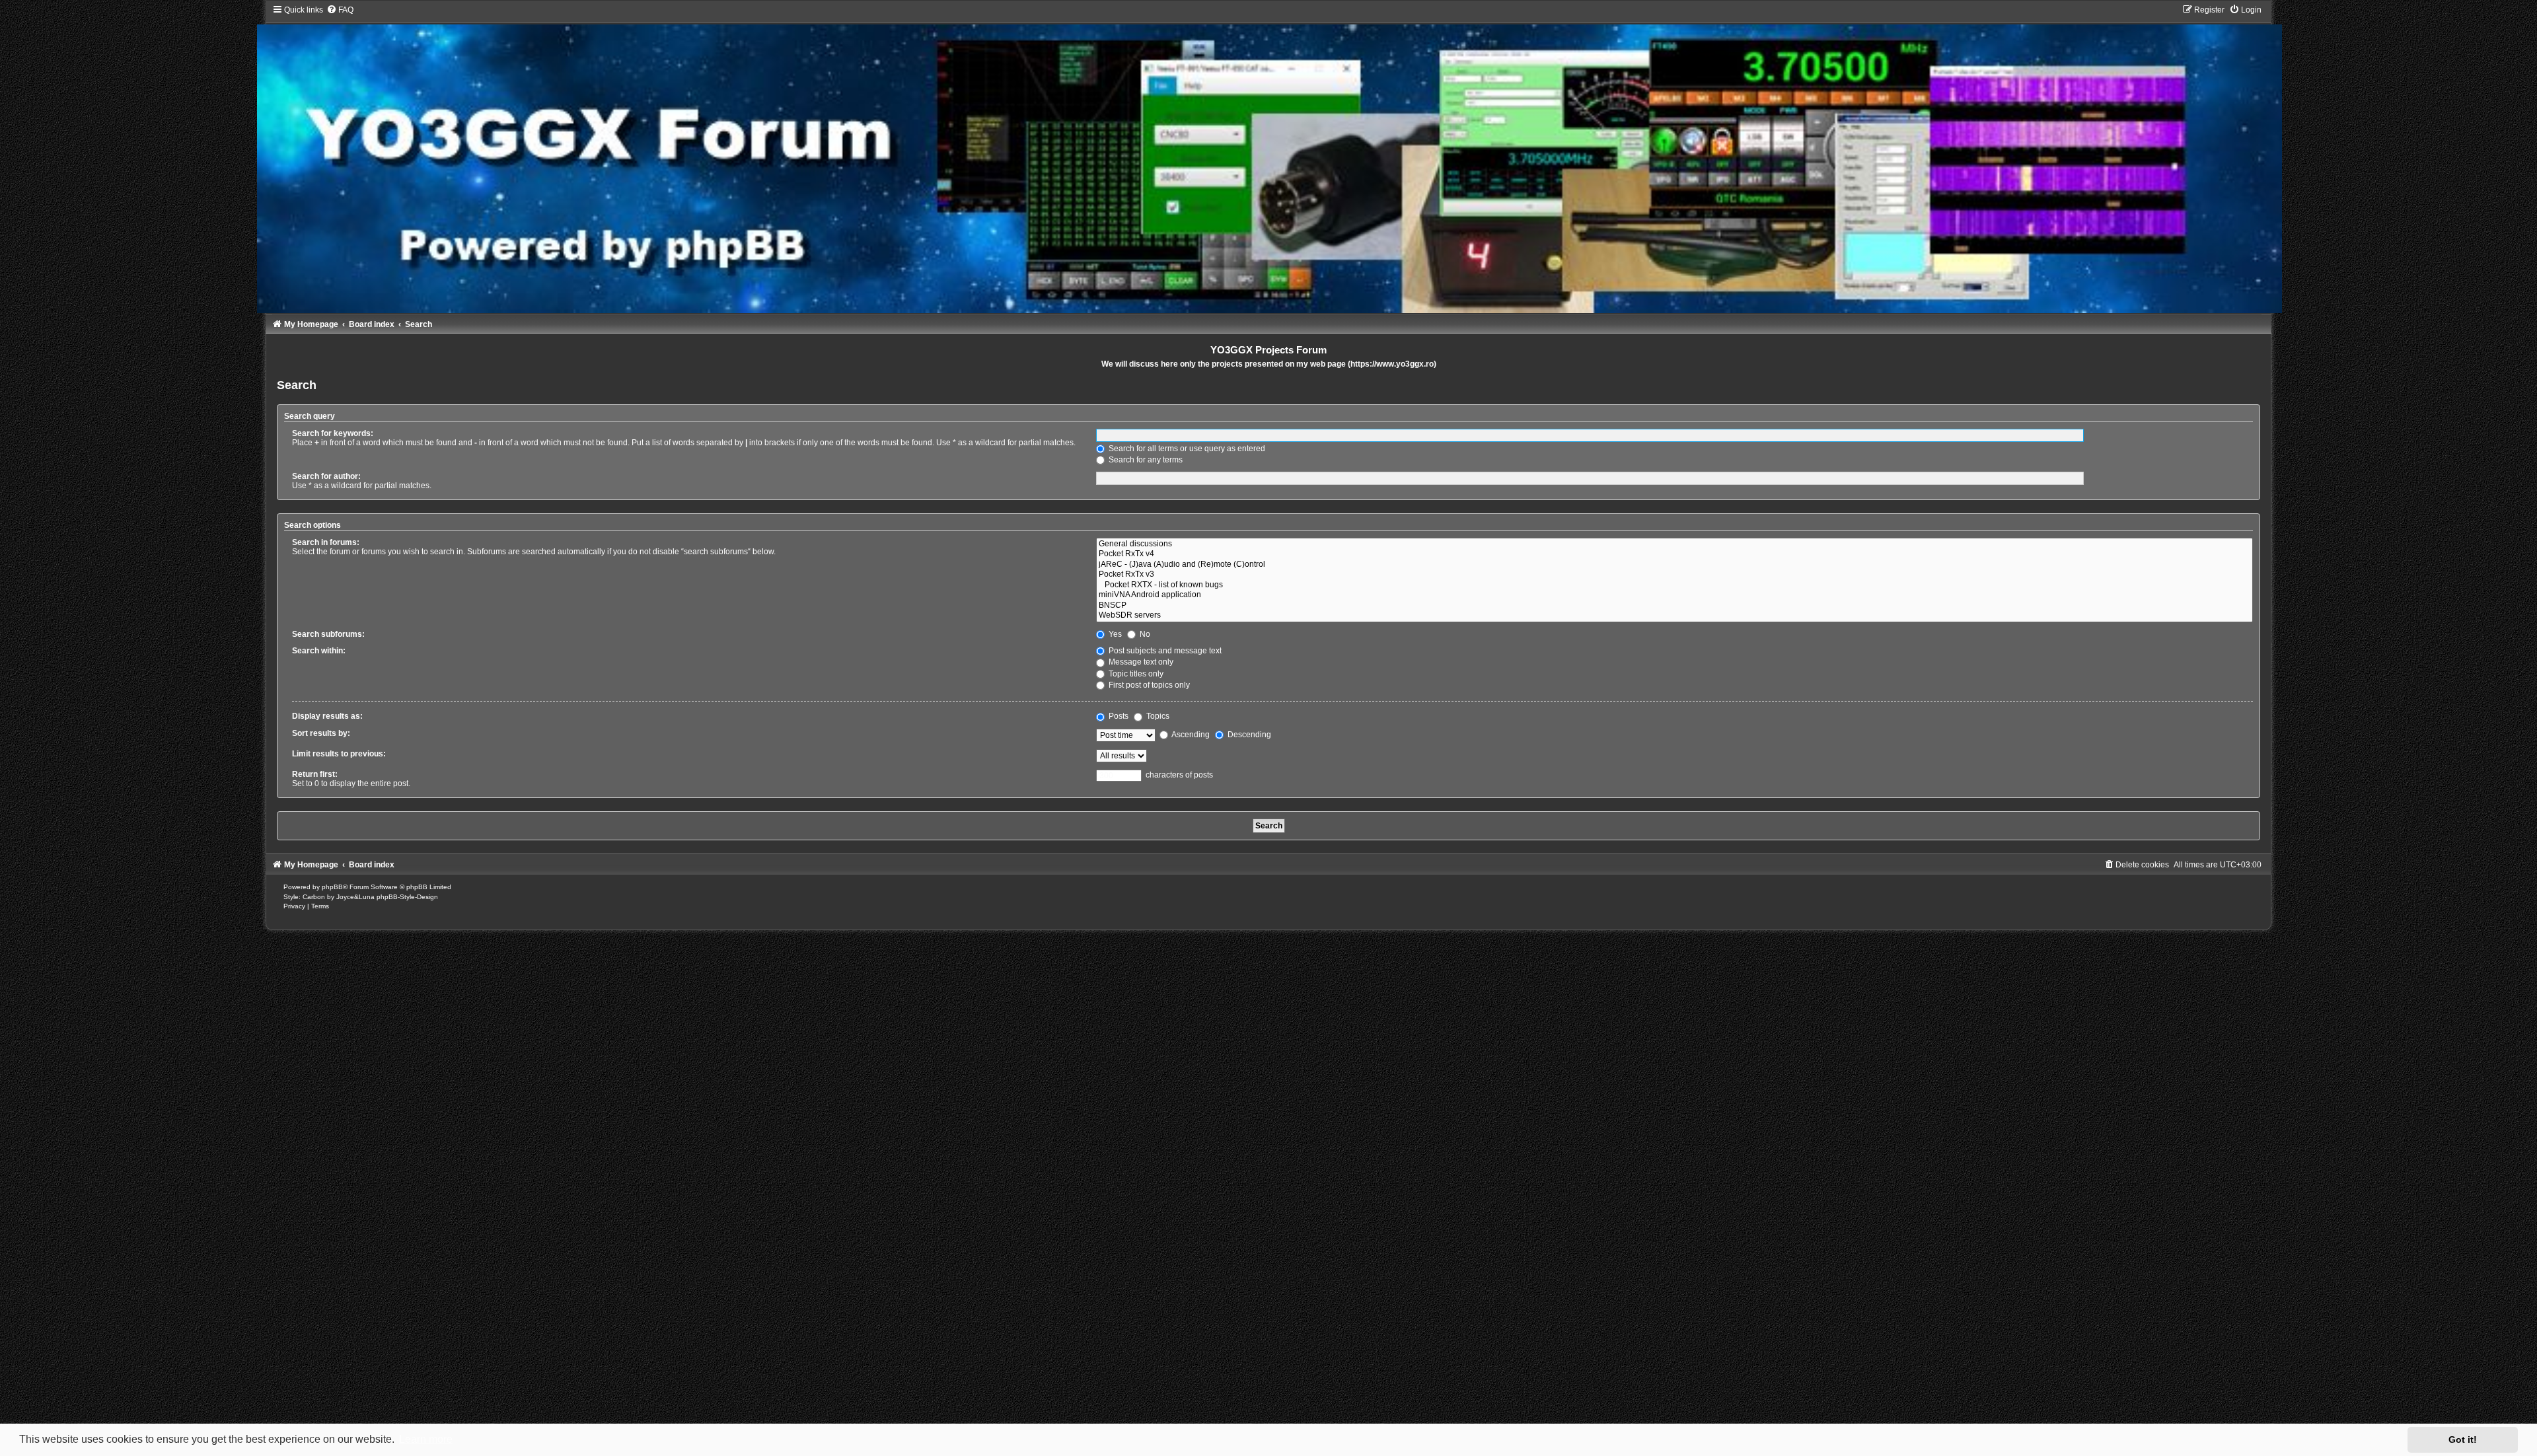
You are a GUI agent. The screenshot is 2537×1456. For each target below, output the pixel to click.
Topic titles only (1135, 674)
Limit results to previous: (339, 754)
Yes (1114, 634)
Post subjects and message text (1164, 651)
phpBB (332, 887)
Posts (1118, 716)
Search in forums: (326, 542)
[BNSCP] (1675, 606)
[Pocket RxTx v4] (1675, 554)
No (1144, 634)
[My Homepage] (1269, 159)
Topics (1157, 716)
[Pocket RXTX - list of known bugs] (1675, 585)
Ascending (1190, 735)
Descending (1248, 735)
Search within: (319, 651)
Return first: (315, 774)
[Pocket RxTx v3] (1675, 575)
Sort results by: (321, 733)
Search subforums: (328, 634)
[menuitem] (340, 10)
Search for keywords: (333, 433)
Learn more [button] (426, 1439)
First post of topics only (1148, 685)
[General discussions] (1675, 544)
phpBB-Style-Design (407, 897)
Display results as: (327, 716)
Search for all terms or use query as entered (1186, 449)
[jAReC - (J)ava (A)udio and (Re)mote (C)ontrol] (1675, 565)
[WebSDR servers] (1675, 616)
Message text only (1140, 662)
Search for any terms (1145, 460)
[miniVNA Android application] (1675, 595)
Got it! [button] (2463, 1439)
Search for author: (326, 476)
